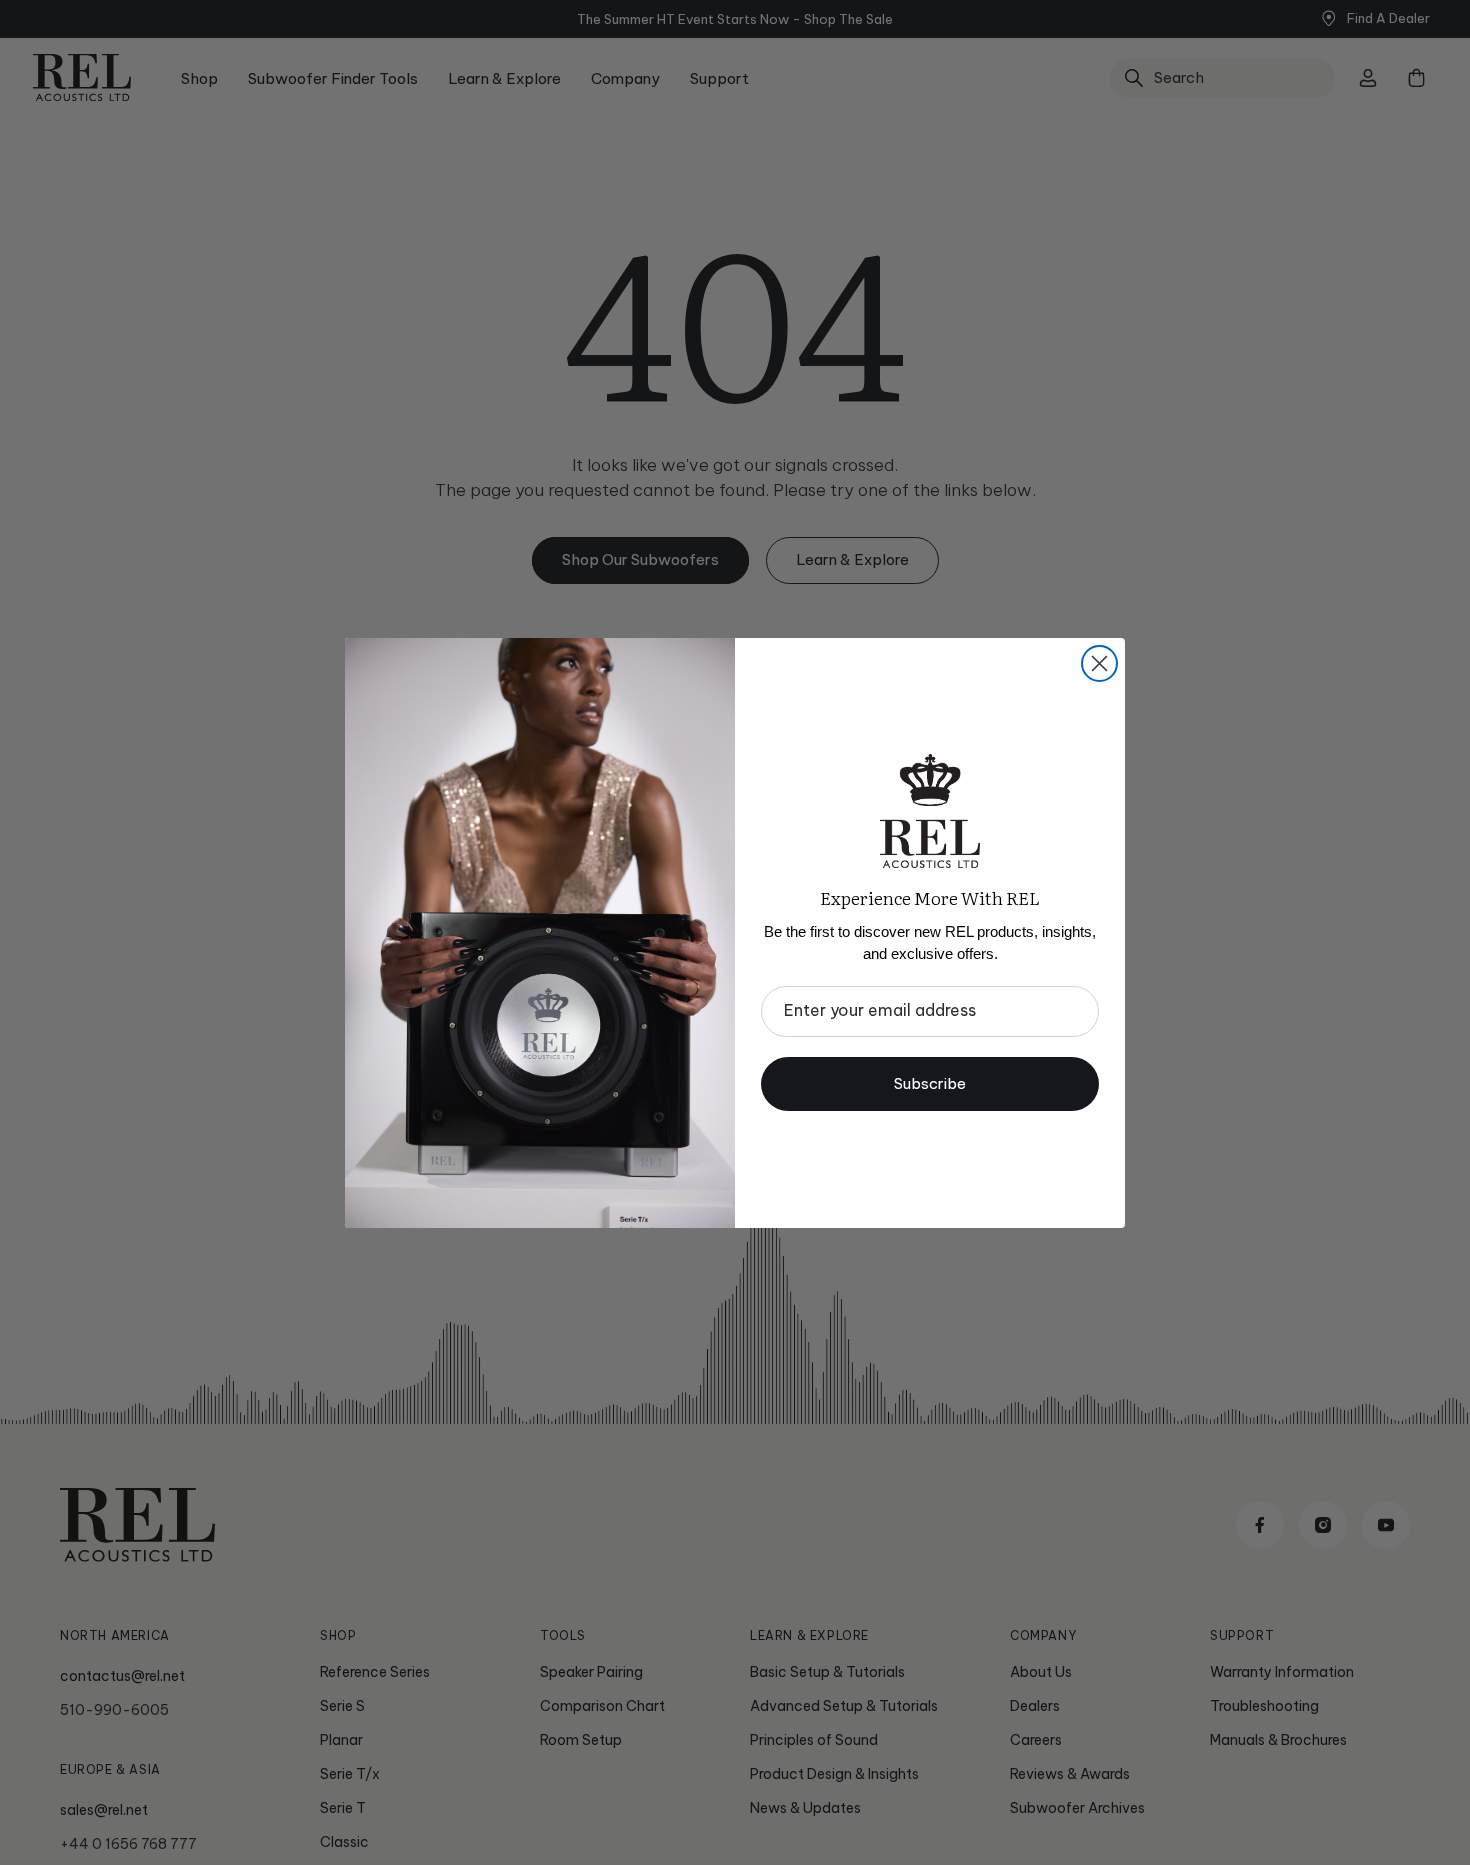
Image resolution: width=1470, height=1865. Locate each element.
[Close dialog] (1099, 663)
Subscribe (930, 1083)
